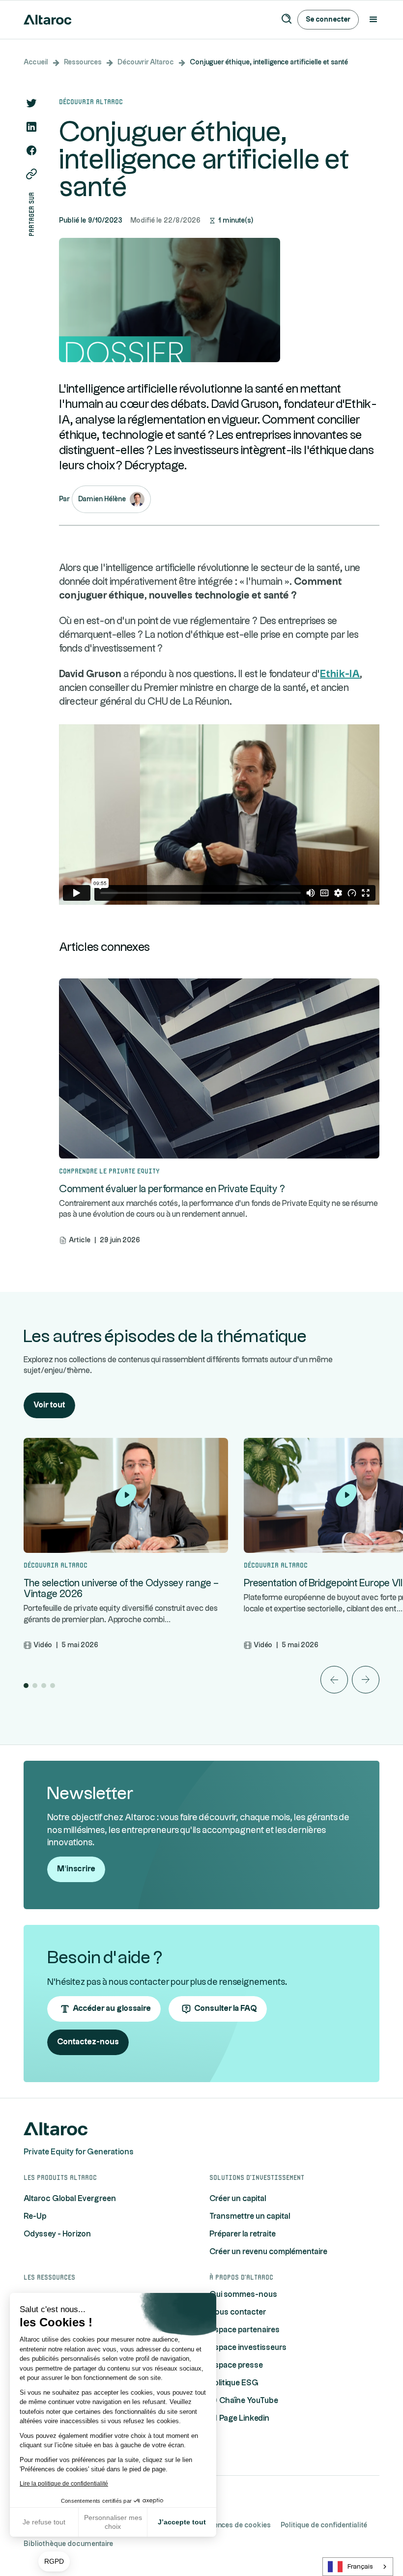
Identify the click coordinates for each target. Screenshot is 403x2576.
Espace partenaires (245, 2330)
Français (360, 2567)
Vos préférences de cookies (225, 2525)
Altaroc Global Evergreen (70, 2199)
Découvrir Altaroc (146, 62)
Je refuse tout (44, 2522)
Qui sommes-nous (243, 2295)
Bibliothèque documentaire (68, 2544)
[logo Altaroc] (56, 2129)
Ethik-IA (340, 674)
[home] (48, 20)
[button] (54, 2562)
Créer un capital (238, 2199)
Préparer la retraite (243, 2234)
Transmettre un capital (250, 2217)
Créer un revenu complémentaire (268, 2252)
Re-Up (35, 2217)
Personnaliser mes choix (113, 2522)
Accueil (36, 62)
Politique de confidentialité (324, 2525)
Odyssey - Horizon (57, 2234)
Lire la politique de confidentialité (64, 2484)
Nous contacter (238, 2312)
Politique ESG (234, 2383)
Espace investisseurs (248, 2348)
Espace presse (236, 2365)
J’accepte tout (182, 2522)
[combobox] (358, 2567)
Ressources (83, 62)
